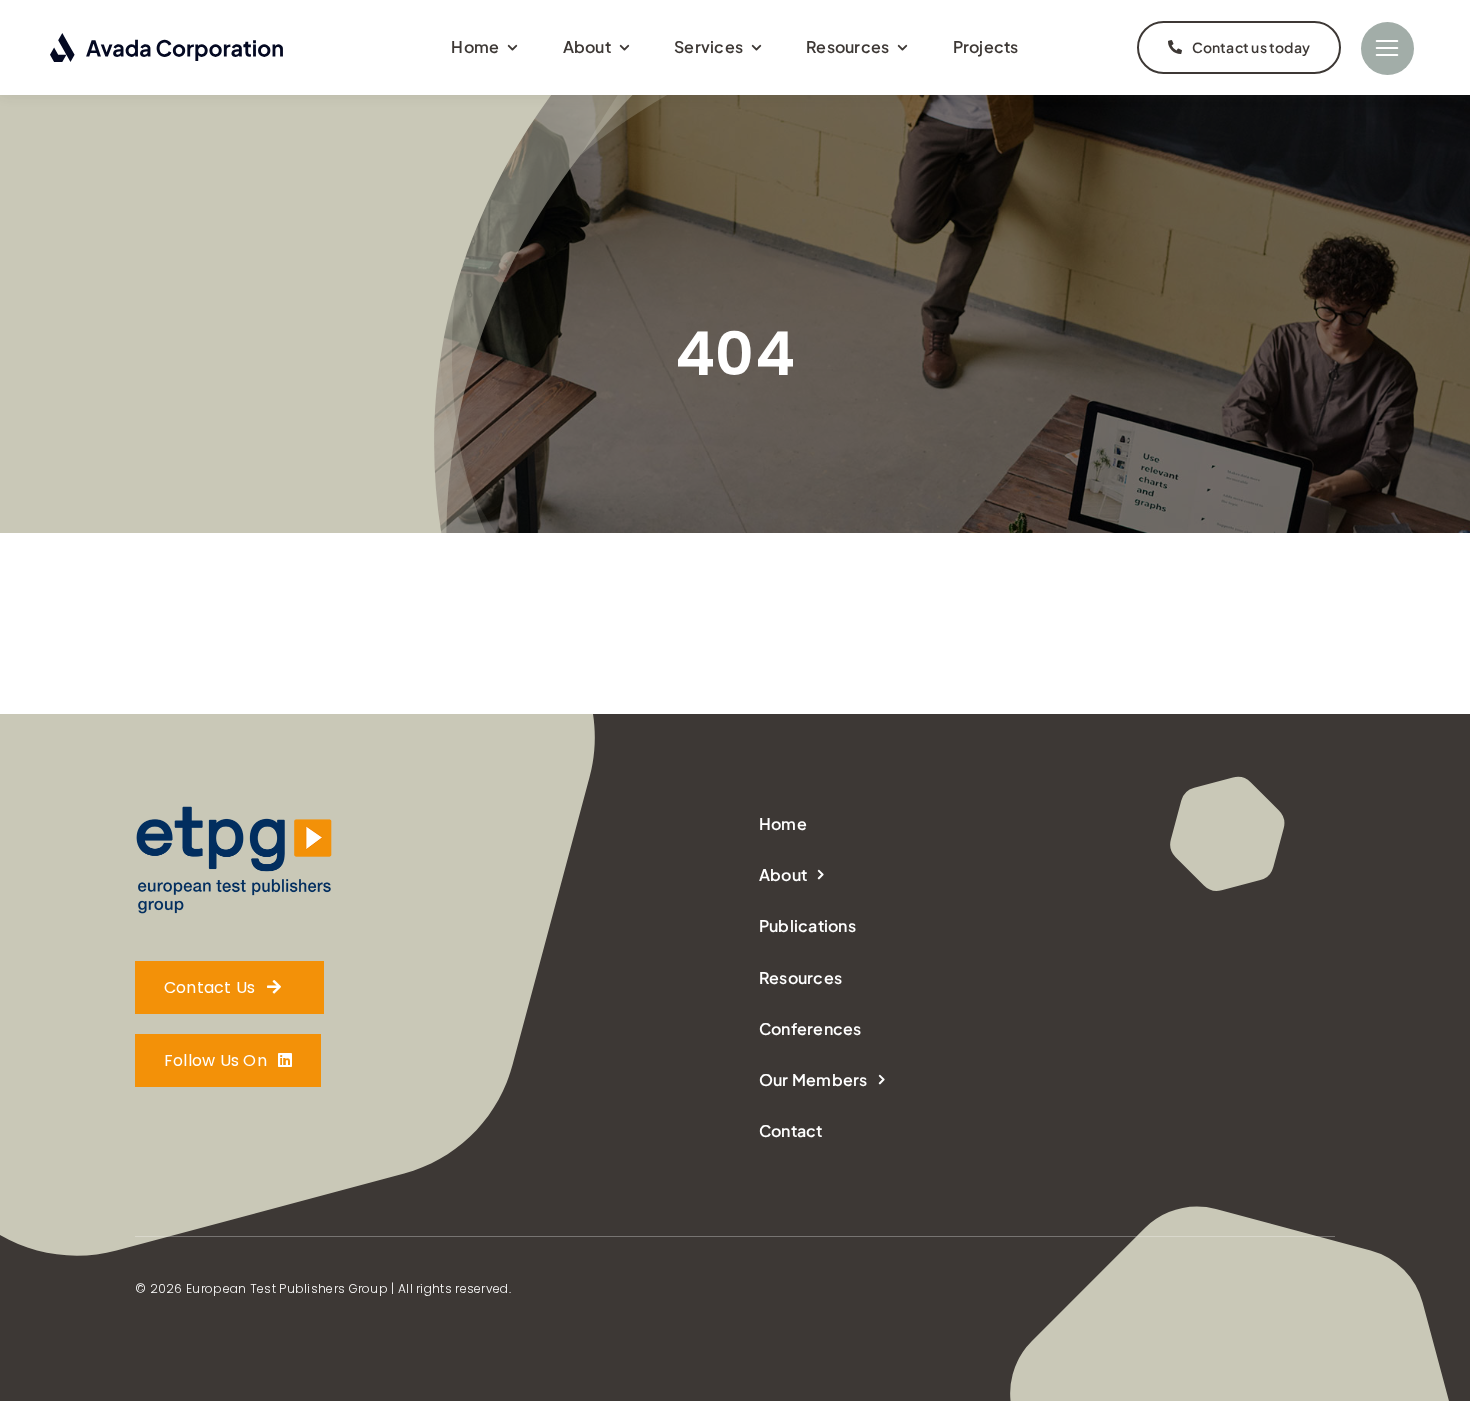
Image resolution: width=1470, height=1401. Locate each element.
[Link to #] (1387, 48)
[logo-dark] (167, 40)
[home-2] (235, 812)
